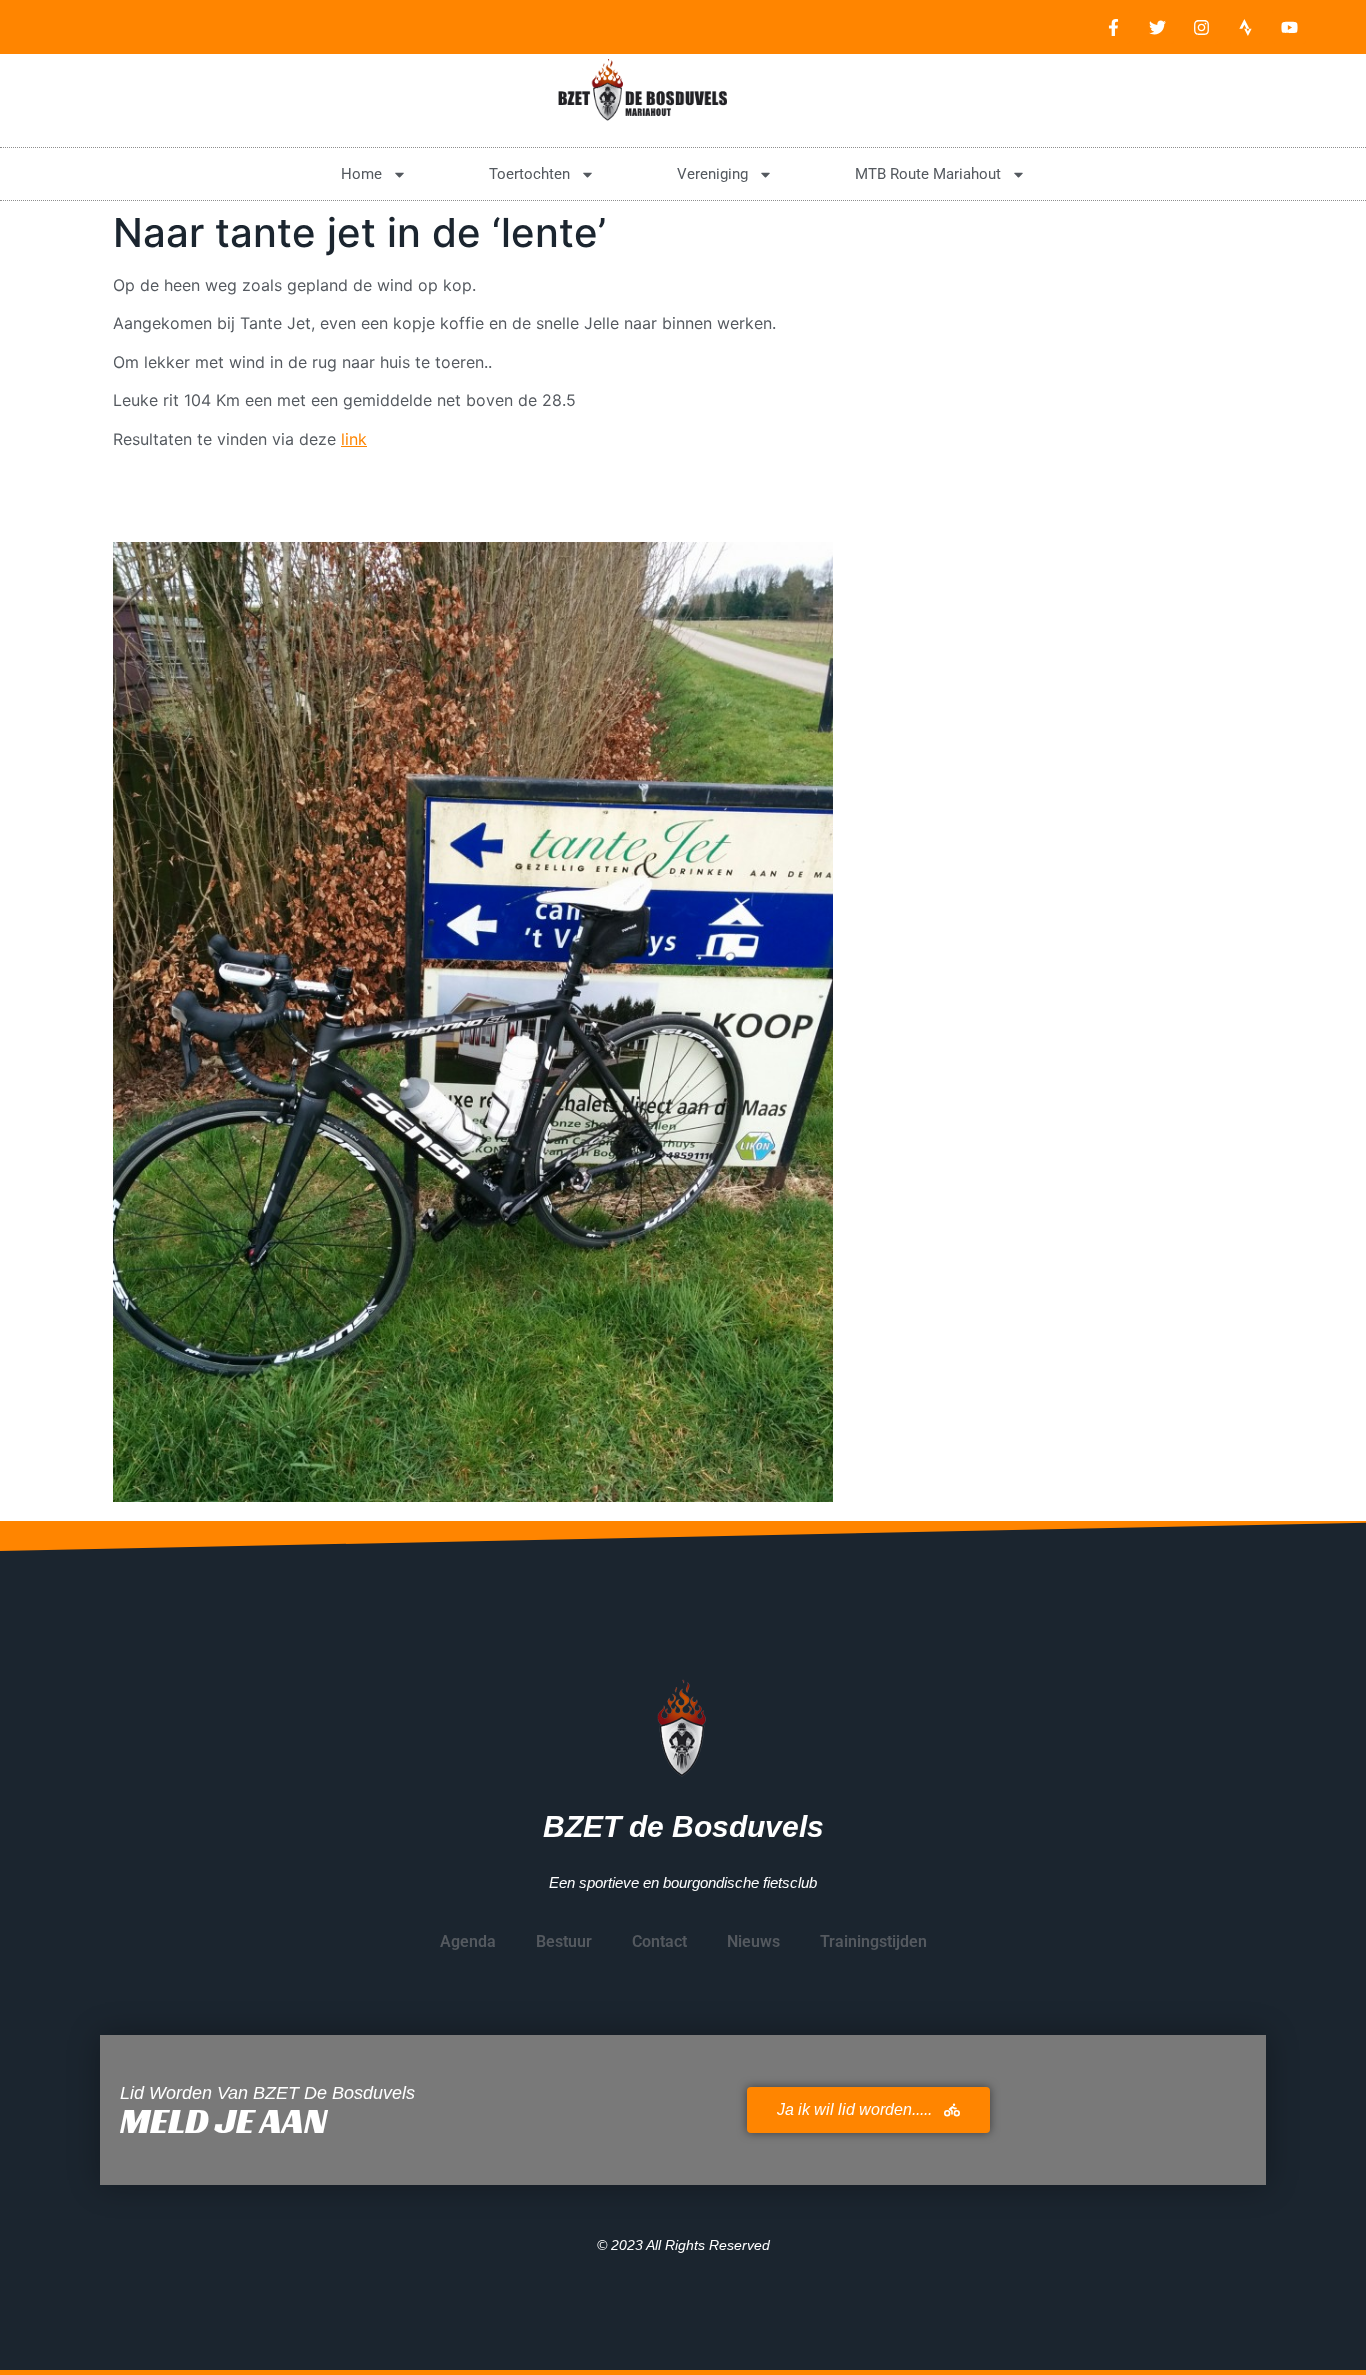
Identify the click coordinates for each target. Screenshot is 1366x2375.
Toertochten (529, 174)
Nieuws (753, 1941)
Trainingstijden (873, 1941)
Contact (659, 1941)
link (354, 439)
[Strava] (1245, 27)
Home (361, 174)
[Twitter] (1157, 27)
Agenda (468, 1941)
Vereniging (712, 174)
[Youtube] (1289, 27)
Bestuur (564, 1941)
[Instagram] (1201, 27)
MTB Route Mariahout (928, 174)
